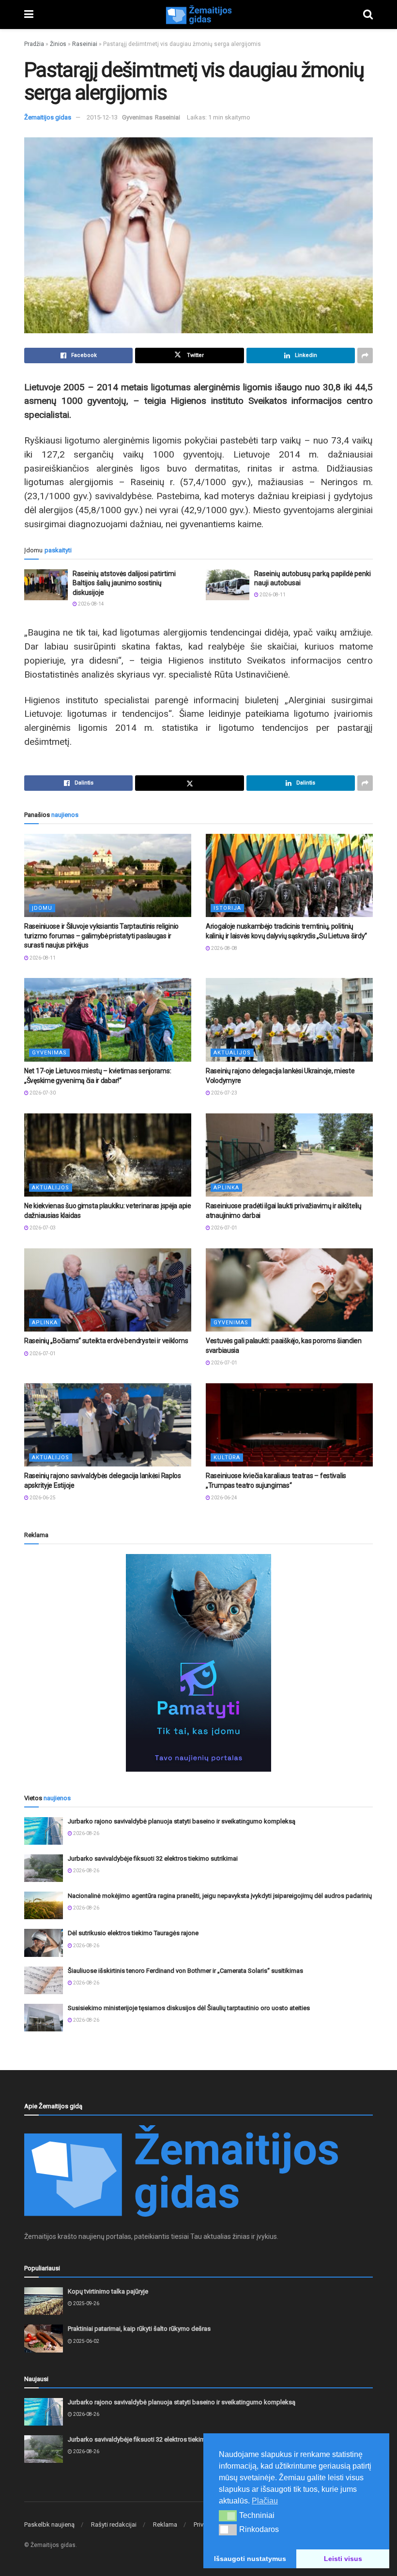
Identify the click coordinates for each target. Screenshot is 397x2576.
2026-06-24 (224, 1498)
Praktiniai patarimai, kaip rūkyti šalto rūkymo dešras (139, 2329)
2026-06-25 (42, 1498)
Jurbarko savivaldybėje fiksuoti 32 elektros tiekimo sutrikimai (153, 1858)
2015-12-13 (102, 117)
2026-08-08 (224, 948)
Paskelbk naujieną (49, 2524)
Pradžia (34, 44)
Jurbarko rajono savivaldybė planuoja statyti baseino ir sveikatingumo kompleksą (182, 1821)
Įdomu (42, 908)
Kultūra (227, 1458)
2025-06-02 (86, 2341)
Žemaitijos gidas (48, 117)
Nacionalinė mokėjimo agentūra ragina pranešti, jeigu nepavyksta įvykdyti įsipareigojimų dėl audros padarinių (220, 1896)
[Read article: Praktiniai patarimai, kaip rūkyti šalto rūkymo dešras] (44, 2338)
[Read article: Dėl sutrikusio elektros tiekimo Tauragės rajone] (44, 1943)
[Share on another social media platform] (365, 355)
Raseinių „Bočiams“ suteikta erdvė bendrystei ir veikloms (106, 1341)
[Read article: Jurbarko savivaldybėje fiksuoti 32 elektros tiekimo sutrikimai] (44, 1868)
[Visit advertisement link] (198, 1663)
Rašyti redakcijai (114, 2524)
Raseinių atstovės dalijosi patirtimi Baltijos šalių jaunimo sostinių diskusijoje (124, 583)
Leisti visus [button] (343, 2559)
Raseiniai (85, 44)
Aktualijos (232, 1053)
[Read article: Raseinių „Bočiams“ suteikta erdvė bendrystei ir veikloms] (108, 1290)
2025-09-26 (86, 2303)
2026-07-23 (224, 1093)
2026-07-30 (42, 1093)
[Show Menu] (29, 15)
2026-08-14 (91, 604)
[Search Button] (368, 15)
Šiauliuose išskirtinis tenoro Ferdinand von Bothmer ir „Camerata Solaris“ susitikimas (185, 1971)
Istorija (227, 908)
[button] (228, 2516)
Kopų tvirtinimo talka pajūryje (108, 2291)
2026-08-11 (272, 595)
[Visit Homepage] (198, 15)
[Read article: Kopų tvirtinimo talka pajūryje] (44, 2301)
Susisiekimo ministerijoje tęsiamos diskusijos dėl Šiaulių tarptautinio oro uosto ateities (189, 2008)
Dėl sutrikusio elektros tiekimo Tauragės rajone (133, 1933)
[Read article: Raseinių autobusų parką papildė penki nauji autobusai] (228, 585)
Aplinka (226, 1188)
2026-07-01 (224, 1228)
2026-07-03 (42, 1228)
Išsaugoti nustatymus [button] (250, 2559)
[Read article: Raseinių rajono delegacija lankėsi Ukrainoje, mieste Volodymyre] (289, 1020)
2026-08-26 (86, 1833)
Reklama (165, 2524)
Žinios (58, 44)
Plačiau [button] (265, 2501)
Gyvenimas (137, 117)
